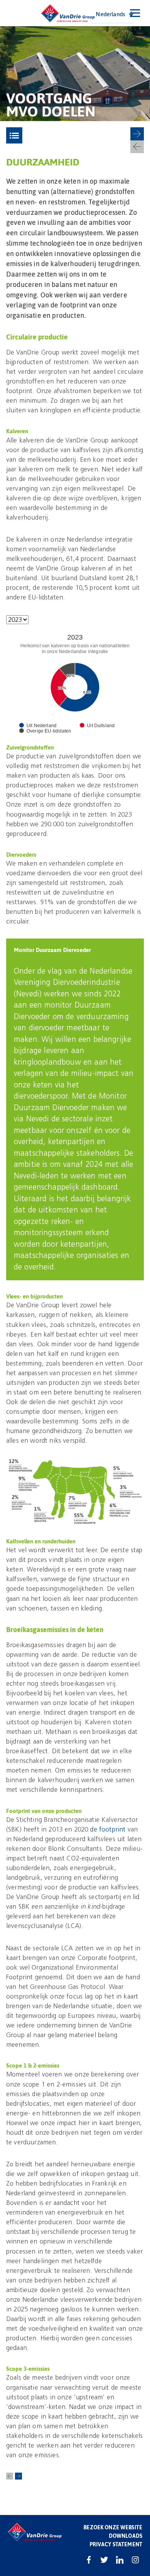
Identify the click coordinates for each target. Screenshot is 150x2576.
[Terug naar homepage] (68, 13)
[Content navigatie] (14, 135)
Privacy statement (116, 2544)
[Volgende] (137, 134)
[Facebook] (89, 2560)
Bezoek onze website (113, 2527)
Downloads (126, 2536)
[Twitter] (104, 2560)
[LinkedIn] (120, 2560)
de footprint (108, 1829)
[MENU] (135, 13)
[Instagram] (135, 2560)
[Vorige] (137, 147)
